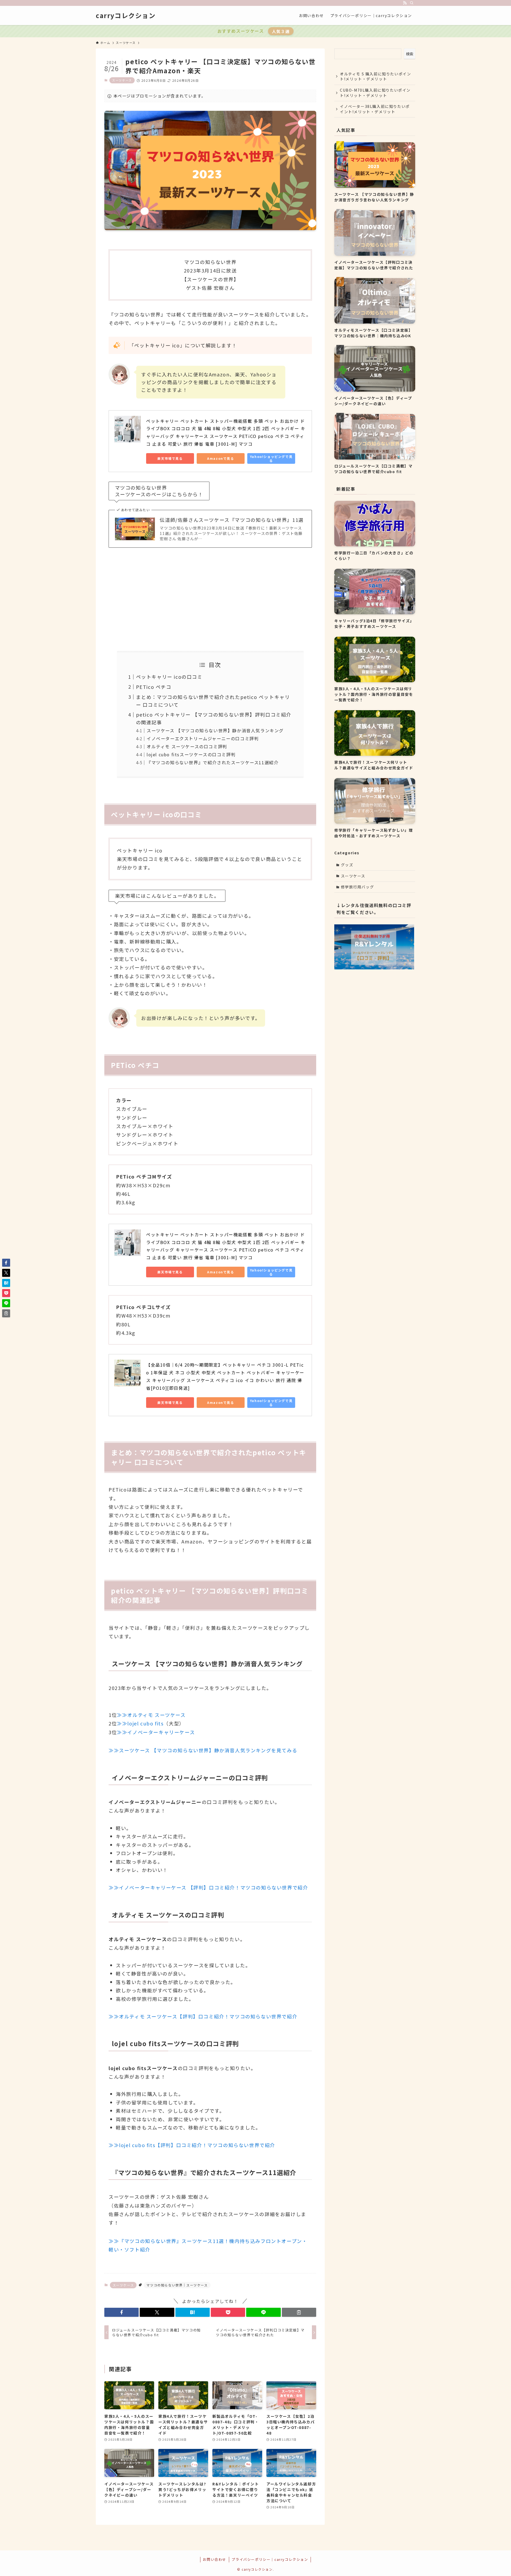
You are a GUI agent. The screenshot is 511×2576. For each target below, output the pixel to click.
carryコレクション (126, 15)
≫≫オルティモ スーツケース (151, 1715)
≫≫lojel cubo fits (140, 1723)
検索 (410, 54)
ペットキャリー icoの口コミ (169, 677)
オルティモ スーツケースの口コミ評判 (187, 746)
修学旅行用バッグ (358, 887)
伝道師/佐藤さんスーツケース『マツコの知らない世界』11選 (232, 520)
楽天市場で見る (170, 458)
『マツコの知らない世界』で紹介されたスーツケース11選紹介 (213, 762)
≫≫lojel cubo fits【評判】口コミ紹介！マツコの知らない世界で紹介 (192, 2145)
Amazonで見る (221, 458)
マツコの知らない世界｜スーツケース (177, 2285)
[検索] (412, 3)
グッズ (347, 865)
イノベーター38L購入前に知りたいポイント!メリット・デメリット (375, 109)
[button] (121, 2312)
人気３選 (281, 31)
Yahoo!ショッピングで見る (271, 458)
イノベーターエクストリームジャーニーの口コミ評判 (203, 738)
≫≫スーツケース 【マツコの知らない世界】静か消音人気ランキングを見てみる (203, 1750)
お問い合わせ (215, 2559)
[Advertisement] (210, 595)
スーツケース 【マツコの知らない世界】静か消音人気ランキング (215, 730)
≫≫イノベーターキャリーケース (156, 1732)
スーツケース (122, 80)
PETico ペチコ (154, 687)
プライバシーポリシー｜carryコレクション (270, 2559)
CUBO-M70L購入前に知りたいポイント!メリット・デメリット (375, 93)
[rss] (405, 3)
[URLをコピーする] (299, 2312)
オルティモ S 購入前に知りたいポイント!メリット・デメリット (375, 76)
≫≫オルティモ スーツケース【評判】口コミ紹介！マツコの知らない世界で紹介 (203, 2016)
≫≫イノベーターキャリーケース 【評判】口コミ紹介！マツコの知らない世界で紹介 (208, 1887)
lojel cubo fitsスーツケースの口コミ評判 (191, 754)
